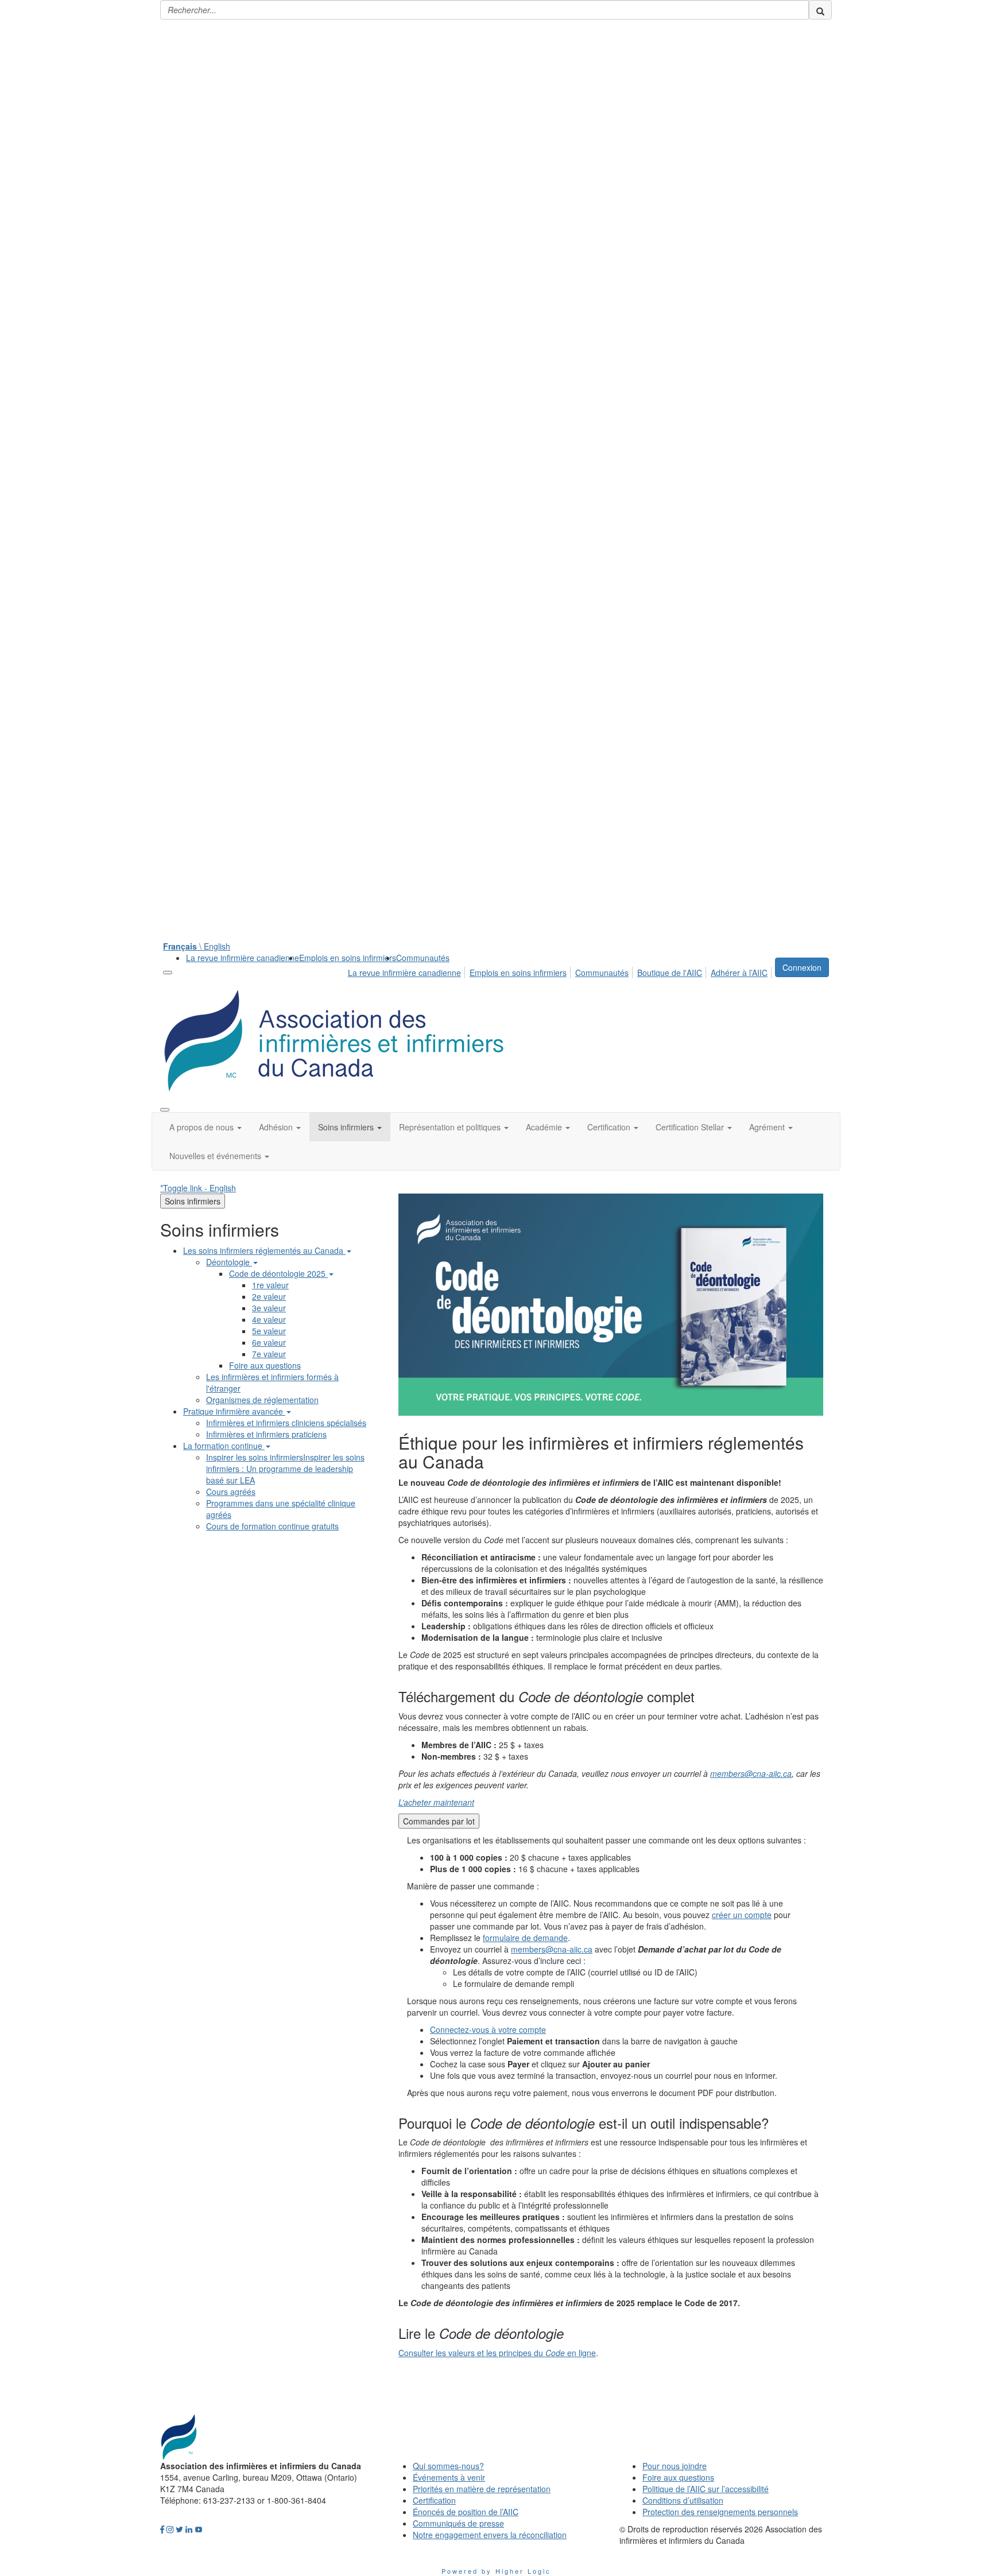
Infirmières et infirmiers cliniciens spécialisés (286, 1423)
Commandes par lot (439, 1821)
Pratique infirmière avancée (234, 1411)
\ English (197, 946)
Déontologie (229, 1262)
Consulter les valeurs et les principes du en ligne (497, 2353)
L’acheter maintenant (436, 1802)
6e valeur (269, 1342)
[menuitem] (243, 958)
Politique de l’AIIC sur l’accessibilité (706, 2489)
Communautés (423, 958)
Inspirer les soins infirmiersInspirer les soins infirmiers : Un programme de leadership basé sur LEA (285, 1469)
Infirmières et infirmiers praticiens (266, 1434)
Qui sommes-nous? (448, 2466)
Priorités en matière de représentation (482, 2489)
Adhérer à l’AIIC (739, 973)
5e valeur (269, 1331)
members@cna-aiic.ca (751, 1773)
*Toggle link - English (198, 1188)
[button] (206, 1127)
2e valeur (269, 1296)
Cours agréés (231, 1492)
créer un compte (742, 1915)
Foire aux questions (265, 1365)
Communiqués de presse (458, 2523)
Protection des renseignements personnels (720, 2512)
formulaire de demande (525, 1938)
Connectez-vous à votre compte (488, 2029)
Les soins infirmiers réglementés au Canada (264, 1250)
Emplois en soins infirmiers (348, 958)
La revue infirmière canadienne (243, 958)
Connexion (802, 967)
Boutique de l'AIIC (670, 973)
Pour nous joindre (675, 2466)
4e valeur (269, 1319)
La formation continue (224, 1446)
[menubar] (561, 971)
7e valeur (269, 1354)
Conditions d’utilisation (683, 2500)
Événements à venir (449, 2477)
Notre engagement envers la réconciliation (490, 2535)
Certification (434, 2500)
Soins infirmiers (193, 1201)
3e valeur (269, 1308)
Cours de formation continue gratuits (272, 1526)
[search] (820, 10)
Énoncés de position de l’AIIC (466, 2512)
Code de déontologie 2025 (278, 1273)
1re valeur (270, 1285)
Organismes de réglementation (262, 1400)
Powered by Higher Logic (496, 2571)
